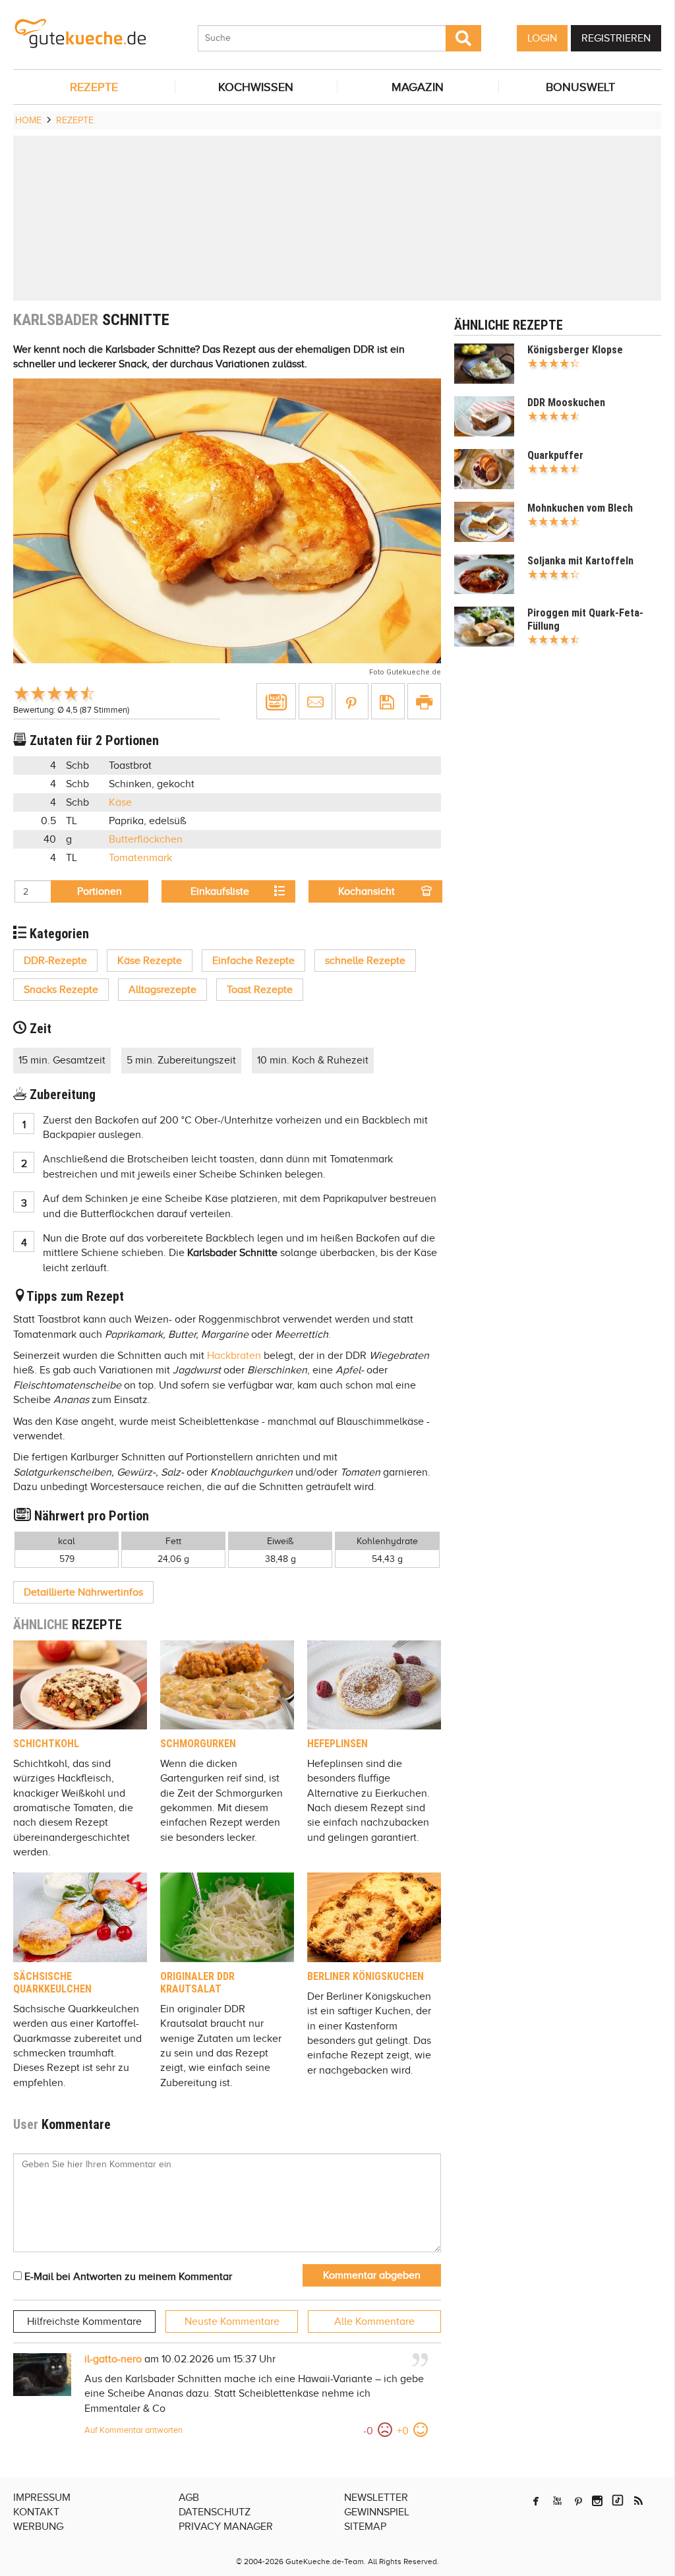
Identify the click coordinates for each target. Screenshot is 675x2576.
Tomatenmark (140, 858)
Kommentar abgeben (372, 2275)
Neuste (232, 2321)
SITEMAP (365, 2527)
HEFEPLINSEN (337, 1744)
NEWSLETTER (376, 2498)
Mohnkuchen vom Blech (580, 508)
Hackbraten (234, 1356)
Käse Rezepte (150, 961)
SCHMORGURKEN (198, 1744)
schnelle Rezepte (365, 961)
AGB (189, 2498)
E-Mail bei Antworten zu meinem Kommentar (127, 2277)
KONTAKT (36, 2512)
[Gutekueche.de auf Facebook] (536, 2501)
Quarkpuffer (555, 455)
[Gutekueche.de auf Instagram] (597, 2501)
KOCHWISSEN (256, 87)
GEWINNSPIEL (377, 2512)
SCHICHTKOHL (46, 1744)
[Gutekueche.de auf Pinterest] (578, 2501)
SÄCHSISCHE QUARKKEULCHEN (52, 1983)
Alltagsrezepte (162, 990)
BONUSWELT (580, 87)
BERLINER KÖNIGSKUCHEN (366, 1976)
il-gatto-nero (113, 2359)
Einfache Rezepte (253, 961)
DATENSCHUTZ (215, 2512)
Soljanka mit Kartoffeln (580, 561)
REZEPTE (94, 87)
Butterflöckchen (146, 839)
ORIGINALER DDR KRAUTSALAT (197, 1983)
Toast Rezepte (260, 990)
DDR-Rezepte (55, 961)
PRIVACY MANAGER (226, 2527)
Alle (374, 2321)
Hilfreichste (84, 2321)
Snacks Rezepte (61, 990)
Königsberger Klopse (575, 350)
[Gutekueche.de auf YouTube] (557, 2501)
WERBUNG (38, 2527)
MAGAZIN (418, 87)
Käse (120, 802)
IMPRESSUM (42, 2498)
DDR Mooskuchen (566, 403)
